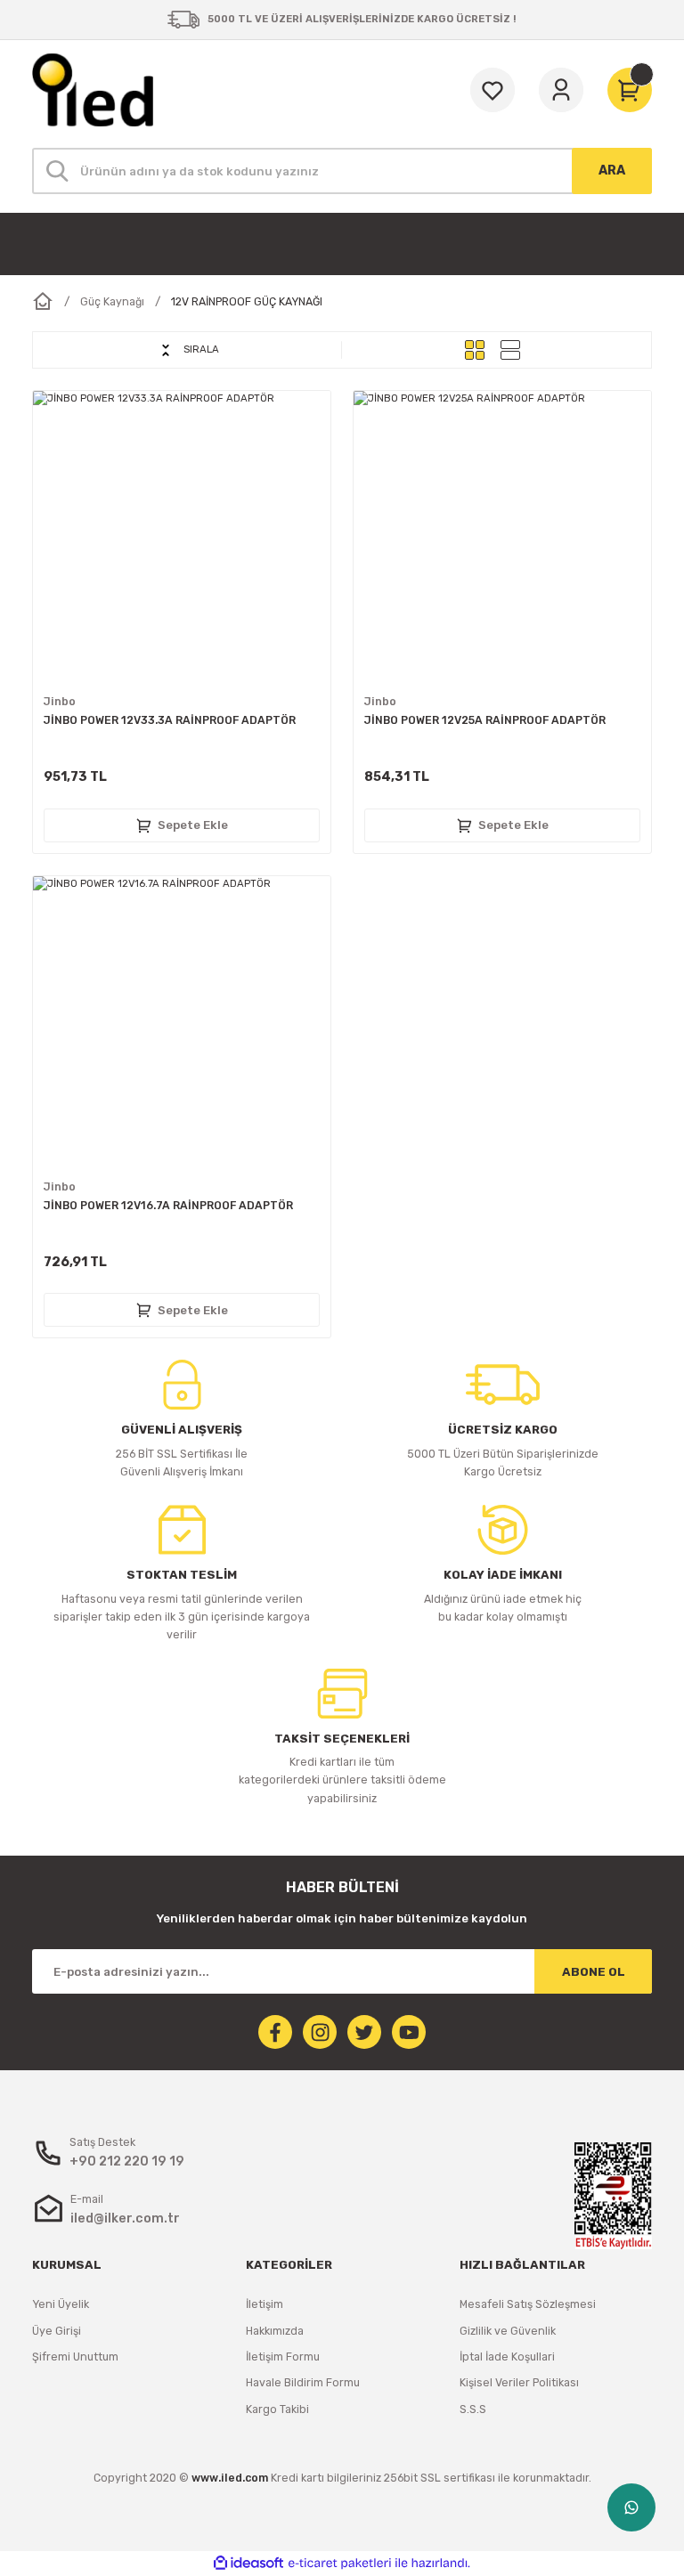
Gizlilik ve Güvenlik (508, 2331)
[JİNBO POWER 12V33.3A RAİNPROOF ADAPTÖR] (182, 540)
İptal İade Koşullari (507, 2357)
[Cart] (630, 90)
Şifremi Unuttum (75, 2357)
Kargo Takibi (277, 2409)
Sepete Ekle (193, 825)
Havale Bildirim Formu (303, 2382)
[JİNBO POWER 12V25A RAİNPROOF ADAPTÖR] (502, 540)
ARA (612, 171)
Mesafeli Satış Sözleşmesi (528, 2304)
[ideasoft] (248, 2564)
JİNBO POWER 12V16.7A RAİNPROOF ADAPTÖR (168, 1205)
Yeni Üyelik (61, 2304)
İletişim (265, 2304)
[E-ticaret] (340, 2563)
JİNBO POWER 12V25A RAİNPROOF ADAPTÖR (485, 720)
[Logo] (93, 90)
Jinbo (60, 701)
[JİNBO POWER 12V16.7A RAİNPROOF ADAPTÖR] (182, 1025)
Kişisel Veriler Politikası (519, 2382)
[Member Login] (561, 90)
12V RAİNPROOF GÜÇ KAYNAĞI (247, 301)
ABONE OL (594, 1972)
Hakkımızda (275, 2331)
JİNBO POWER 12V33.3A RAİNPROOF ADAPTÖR (170, 720)
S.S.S (473, 2409)
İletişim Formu (283, 2357)
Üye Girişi (57, 2331)
